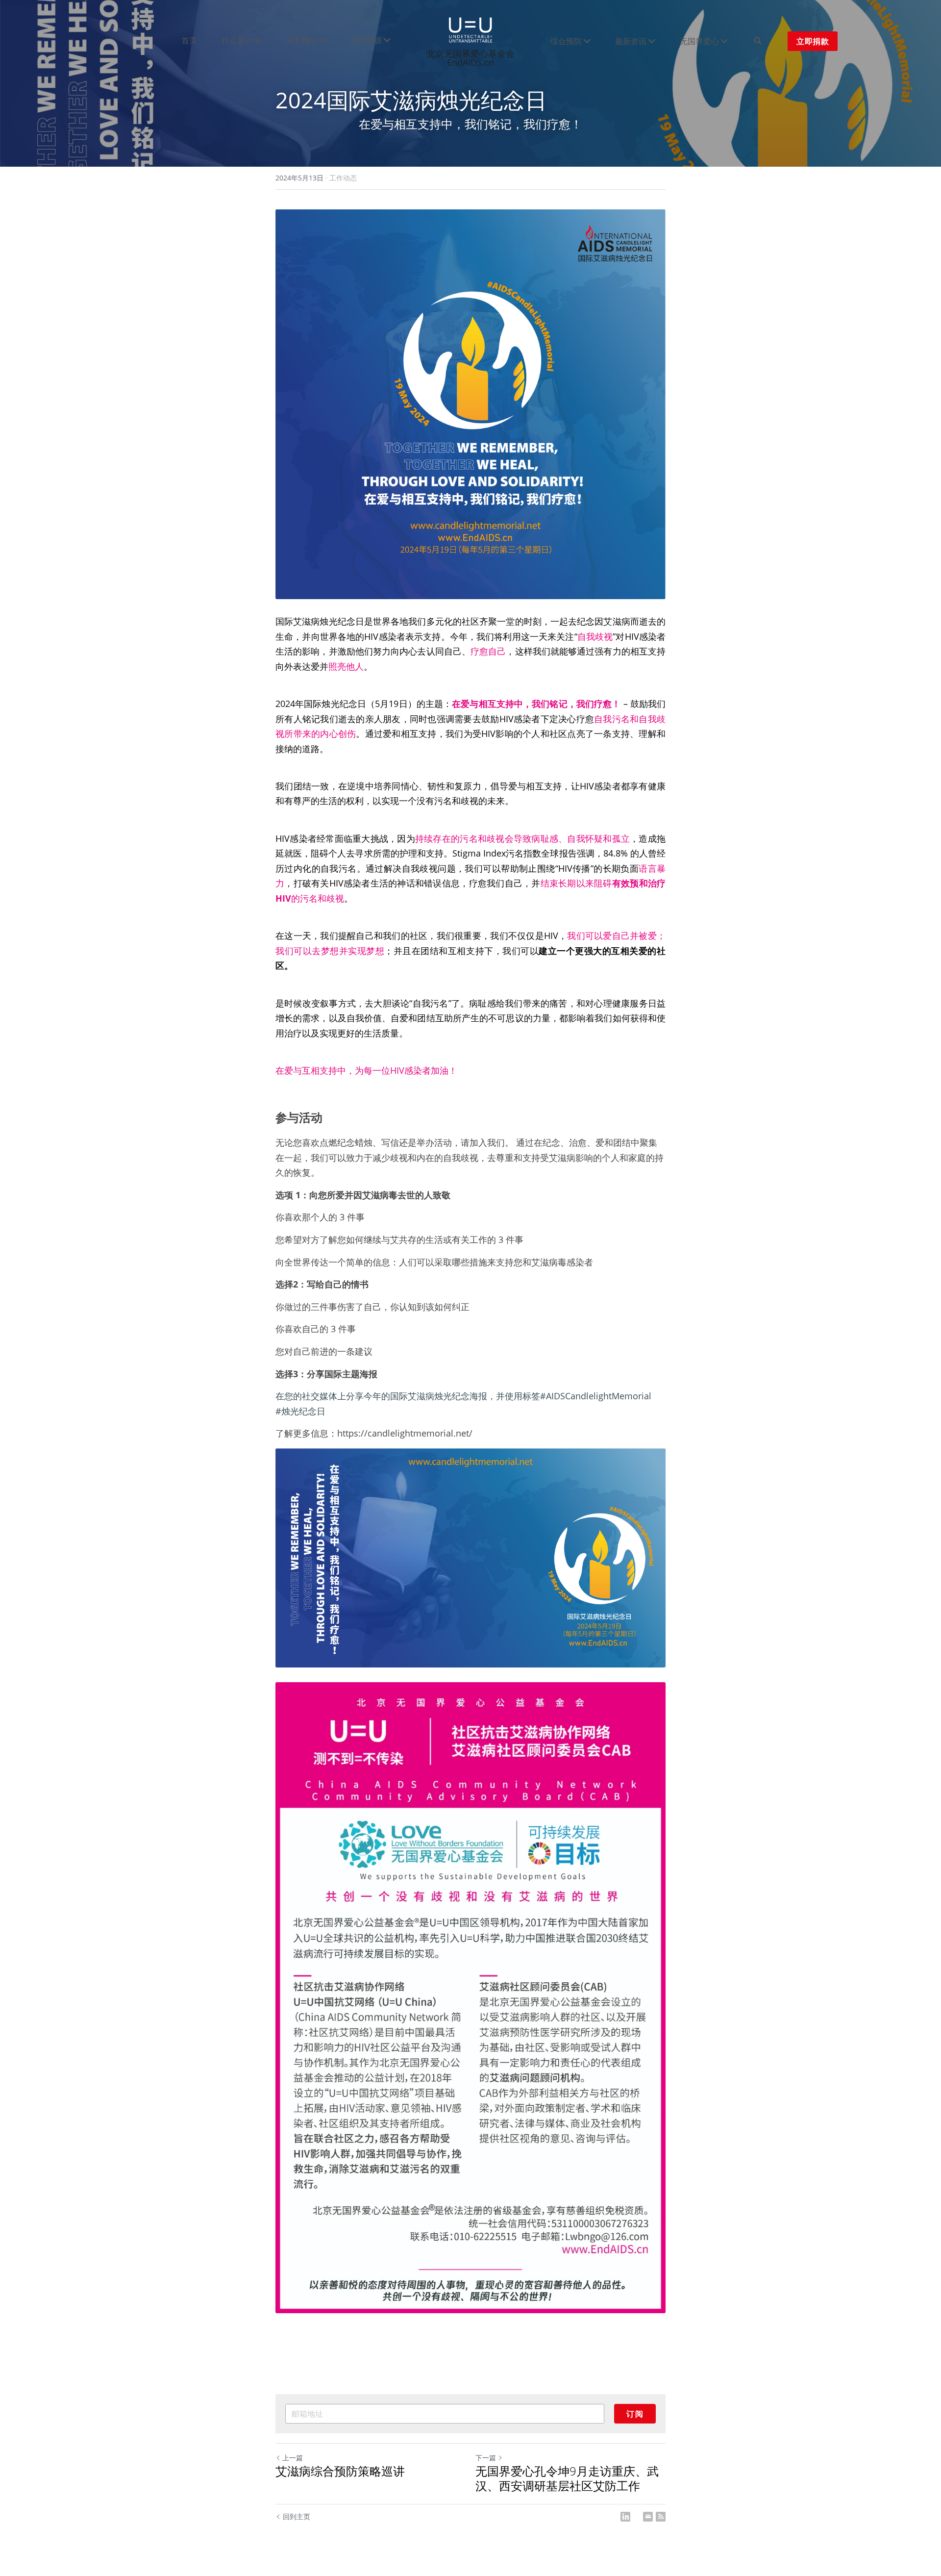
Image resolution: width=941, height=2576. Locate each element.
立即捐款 (813, 41)
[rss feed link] (661, 2517)
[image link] (470, 29)
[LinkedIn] (625, 2517)
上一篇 (293, 2458)
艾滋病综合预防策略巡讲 (340, 2471)
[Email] (648, 2517)
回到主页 (297, 2516)
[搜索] (758, 41)
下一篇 (486, 2458)
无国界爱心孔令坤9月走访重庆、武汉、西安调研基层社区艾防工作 (567, 2478)
